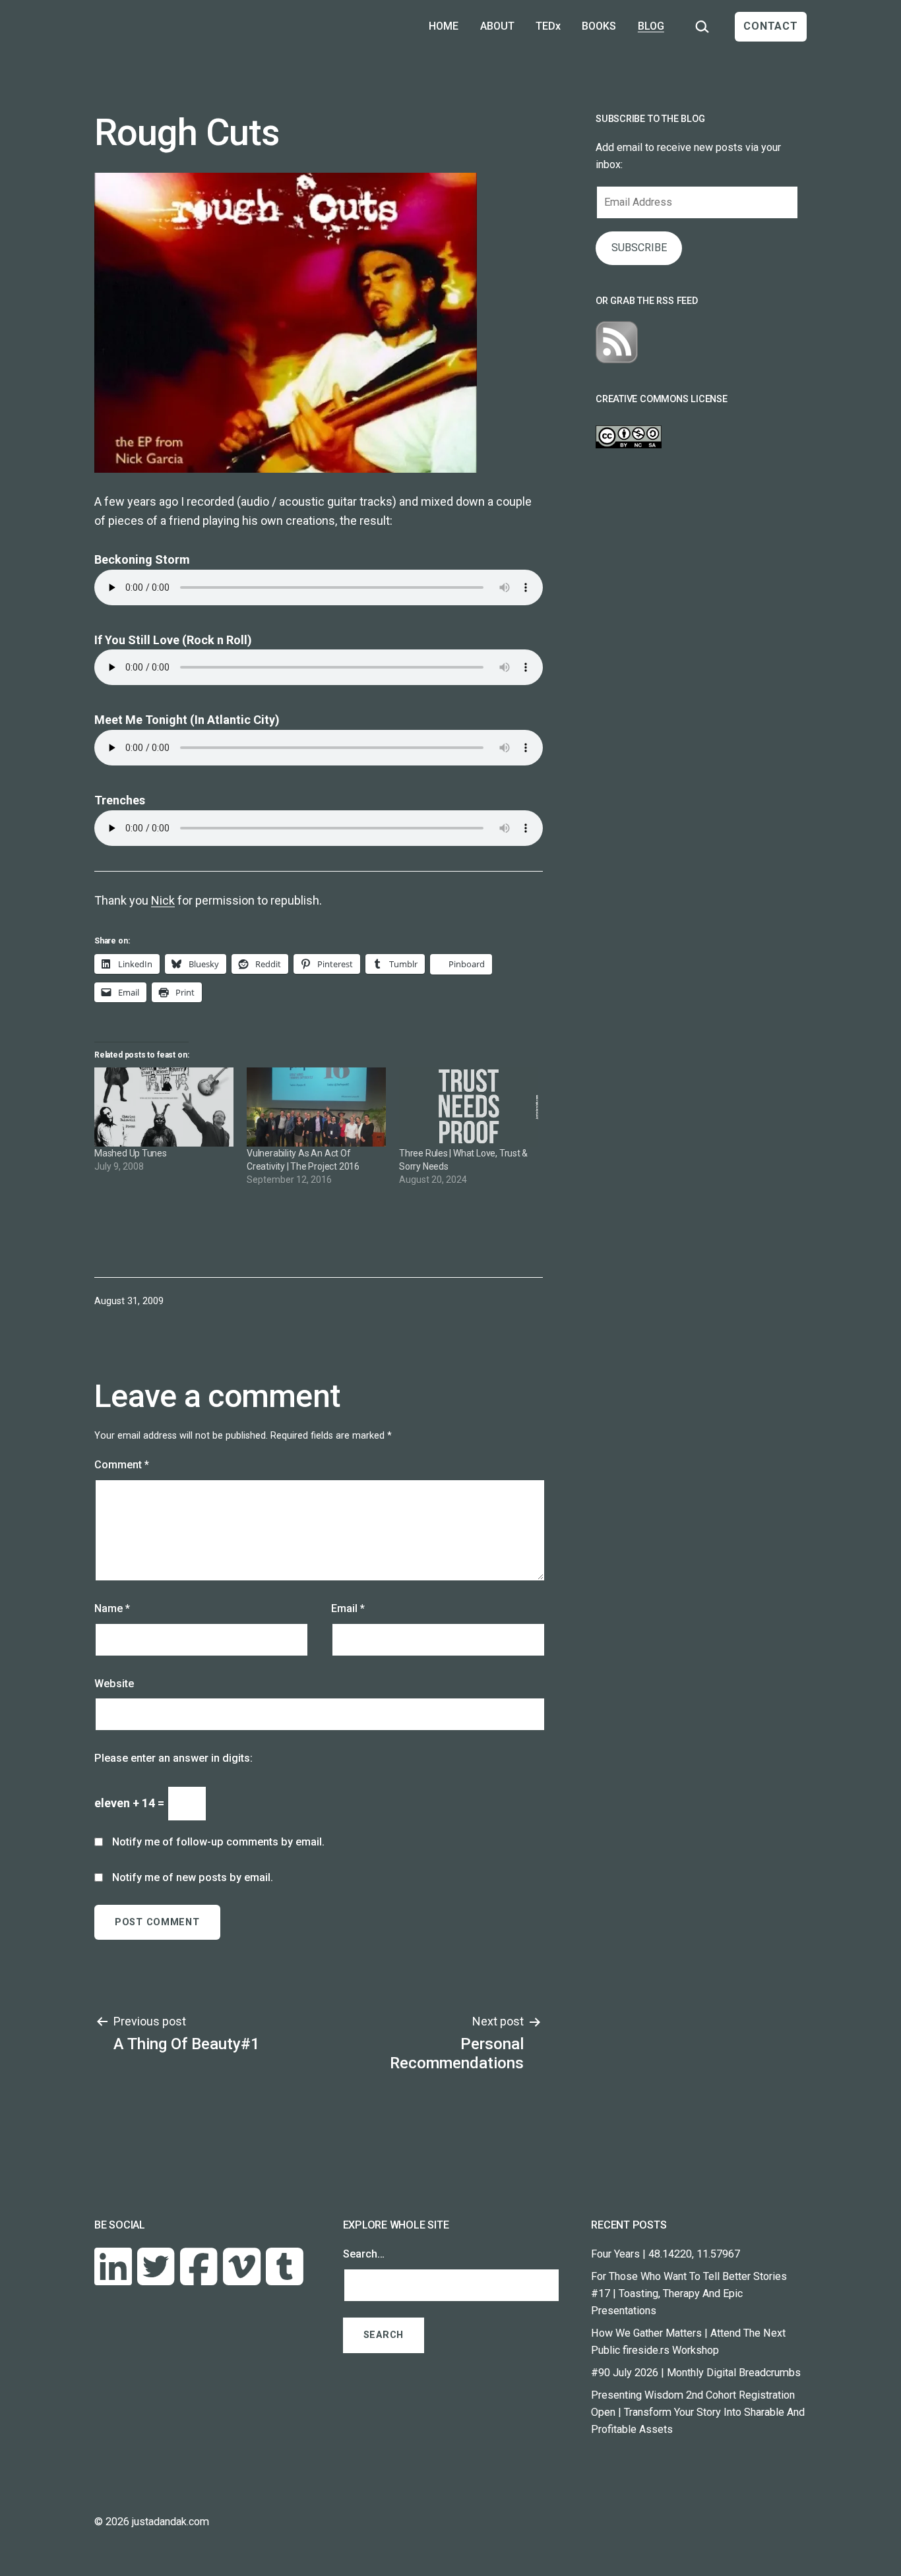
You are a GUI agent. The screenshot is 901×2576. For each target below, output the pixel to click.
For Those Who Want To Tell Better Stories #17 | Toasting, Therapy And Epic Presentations (689, 2293)
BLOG (651, 26)
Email (348, 1608)
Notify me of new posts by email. (193, 1877)
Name (112, 1608)
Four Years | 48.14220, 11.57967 (666, 2254)
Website (114, 1684)
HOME (444, 26)
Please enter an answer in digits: (173, 1758)
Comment (122, 1465)
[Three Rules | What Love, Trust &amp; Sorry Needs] (469, 1107)
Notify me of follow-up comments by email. (218, 1842)
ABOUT (497, 26)
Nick (163, 900)
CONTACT (771, 26)
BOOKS (599, 26)
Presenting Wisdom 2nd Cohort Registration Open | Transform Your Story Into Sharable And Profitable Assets (698, 2412)
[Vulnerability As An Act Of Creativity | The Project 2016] (316, 1107)
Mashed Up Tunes (131, 1153)
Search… (364, 2254)
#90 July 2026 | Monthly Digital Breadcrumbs (696, 2373)
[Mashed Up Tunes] (164, 1107)
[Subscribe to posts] (617, 342)
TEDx (548, 26)
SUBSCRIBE (639, 248)
